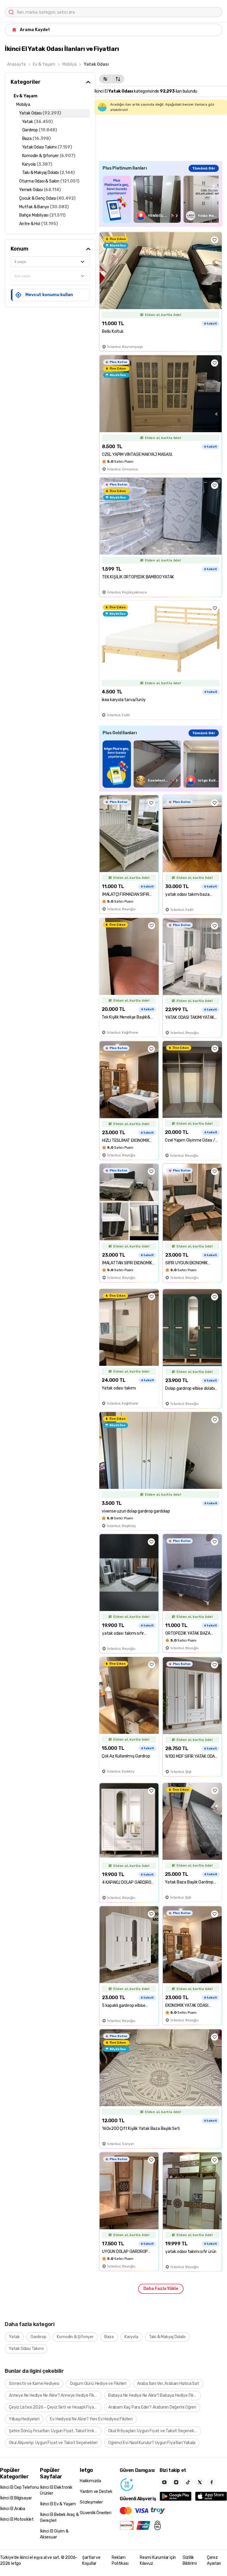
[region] (161, 199)
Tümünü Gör (204, 168)
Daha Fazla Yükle (161, 2289)
